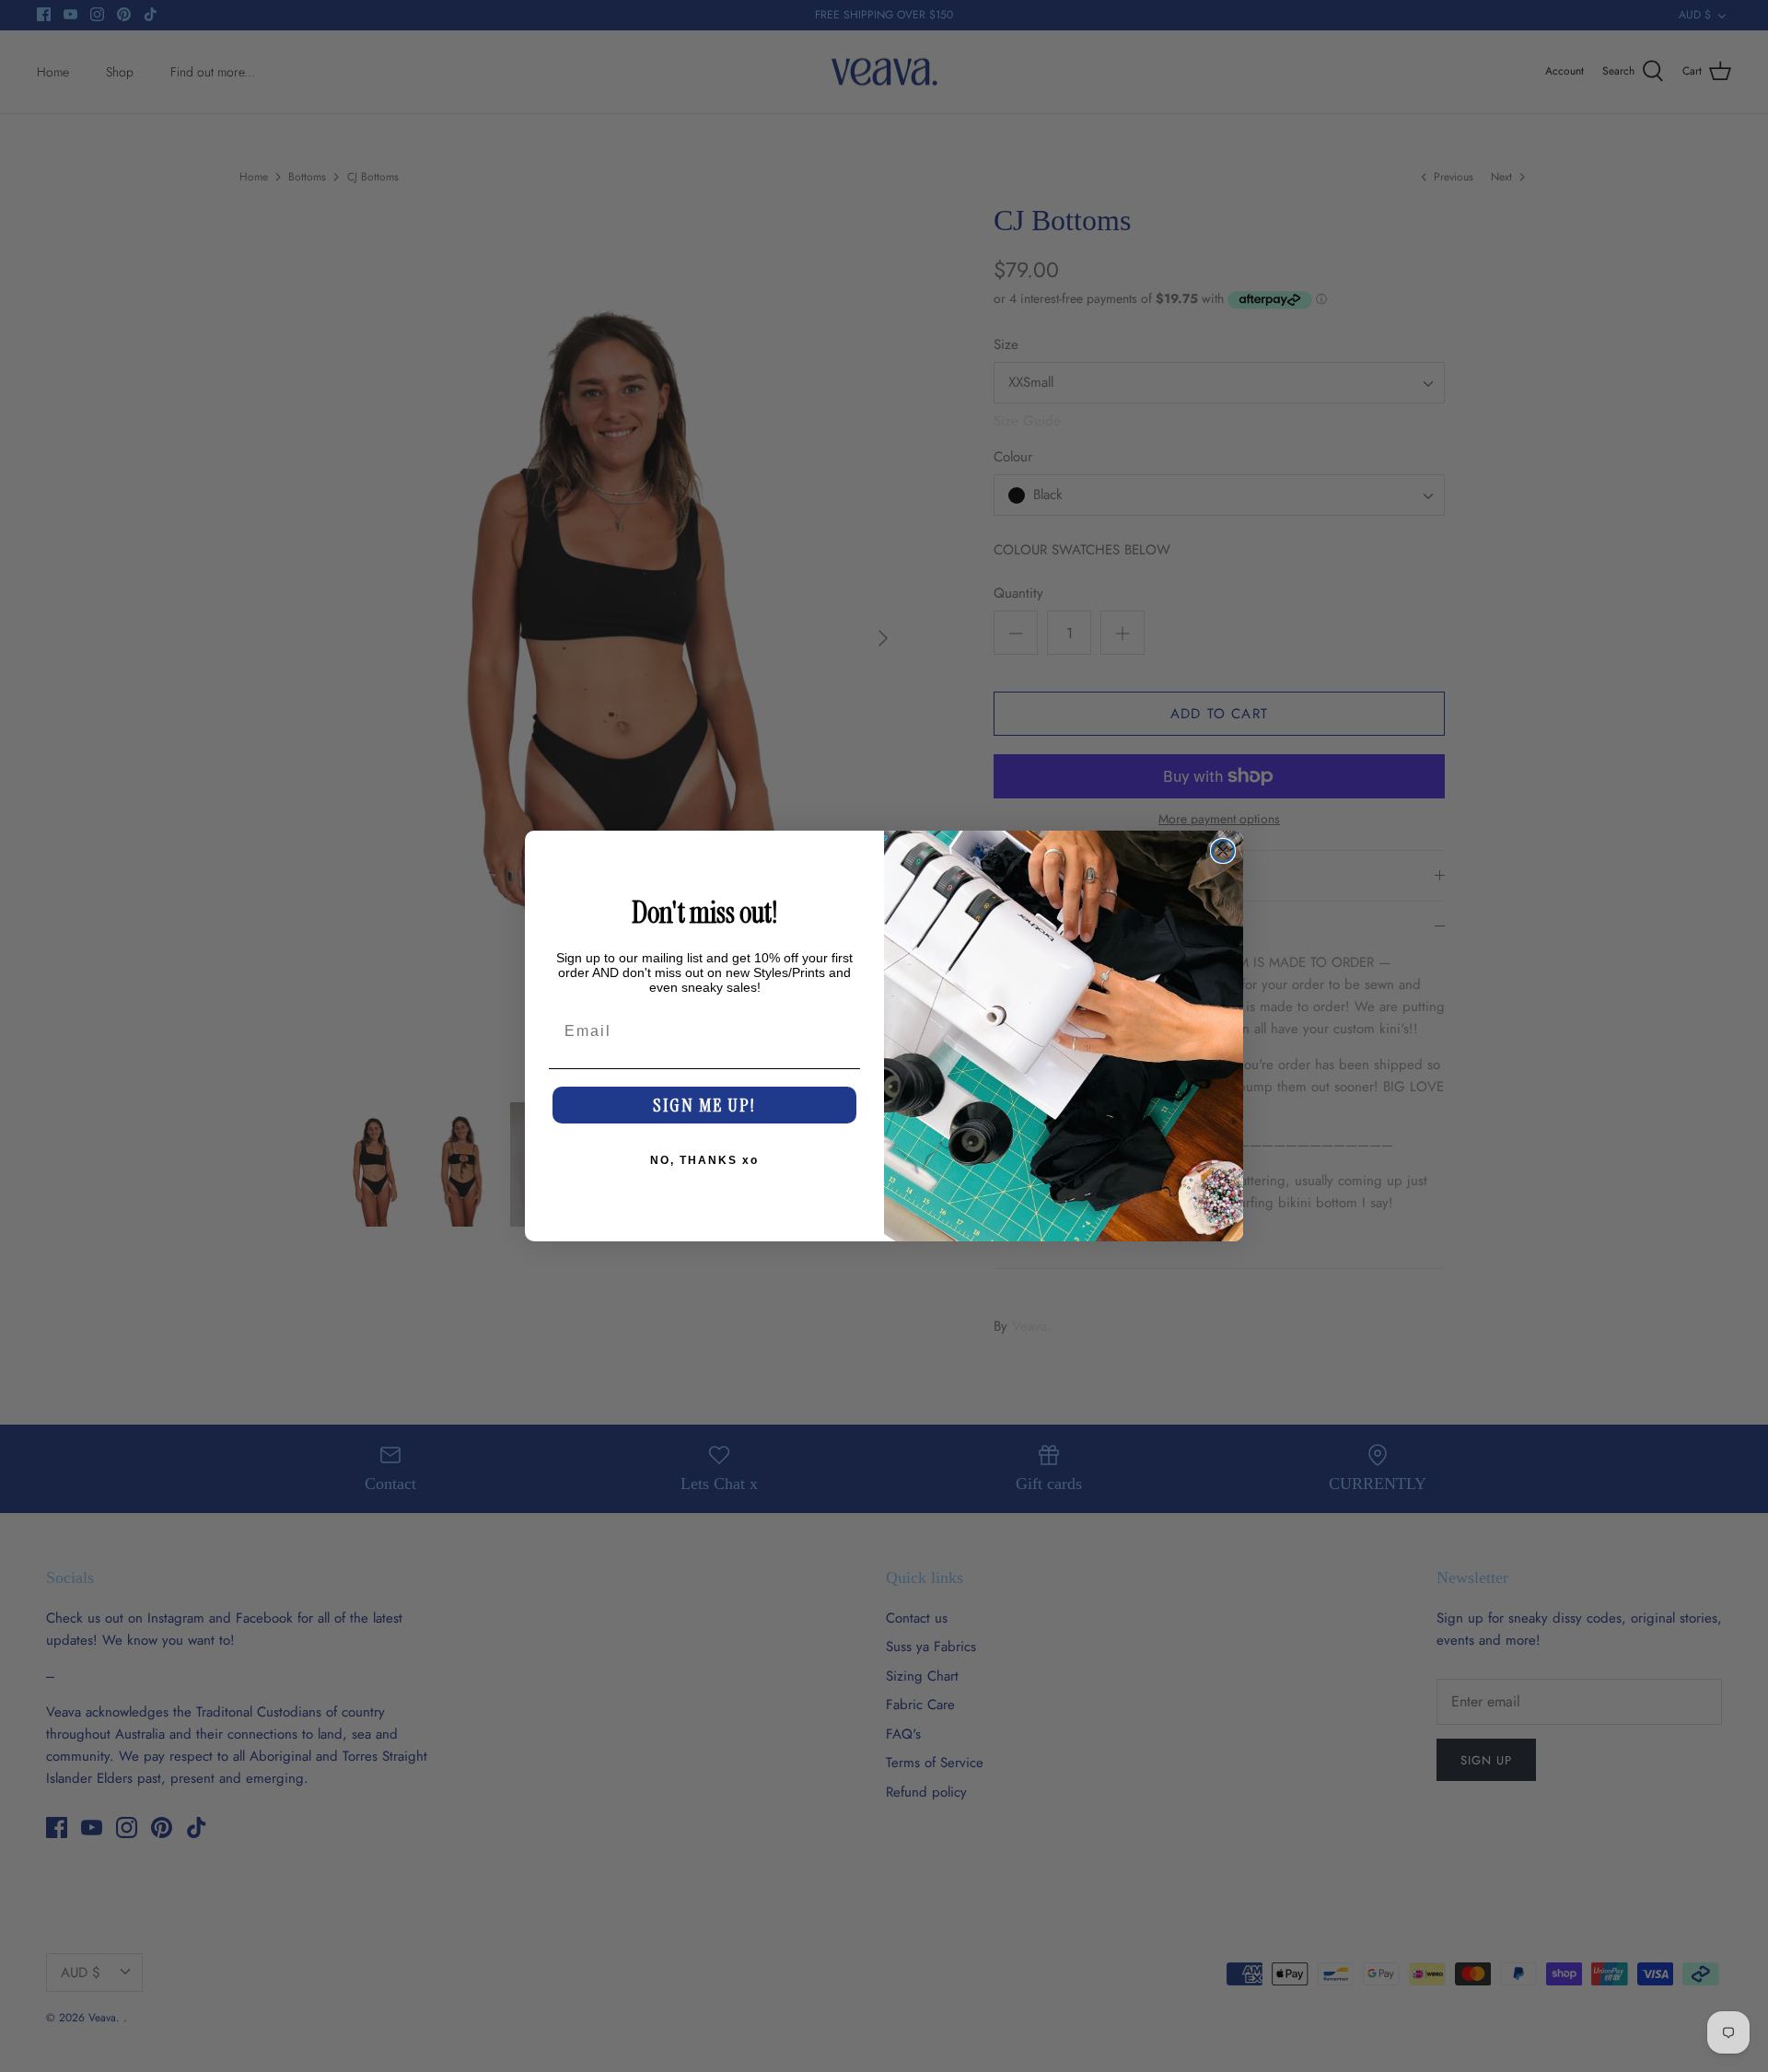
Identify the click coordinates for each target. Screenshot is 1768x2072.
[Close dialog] (1223, 851)
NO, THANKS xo (704, 1160)
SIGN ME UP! (704, 1105)
